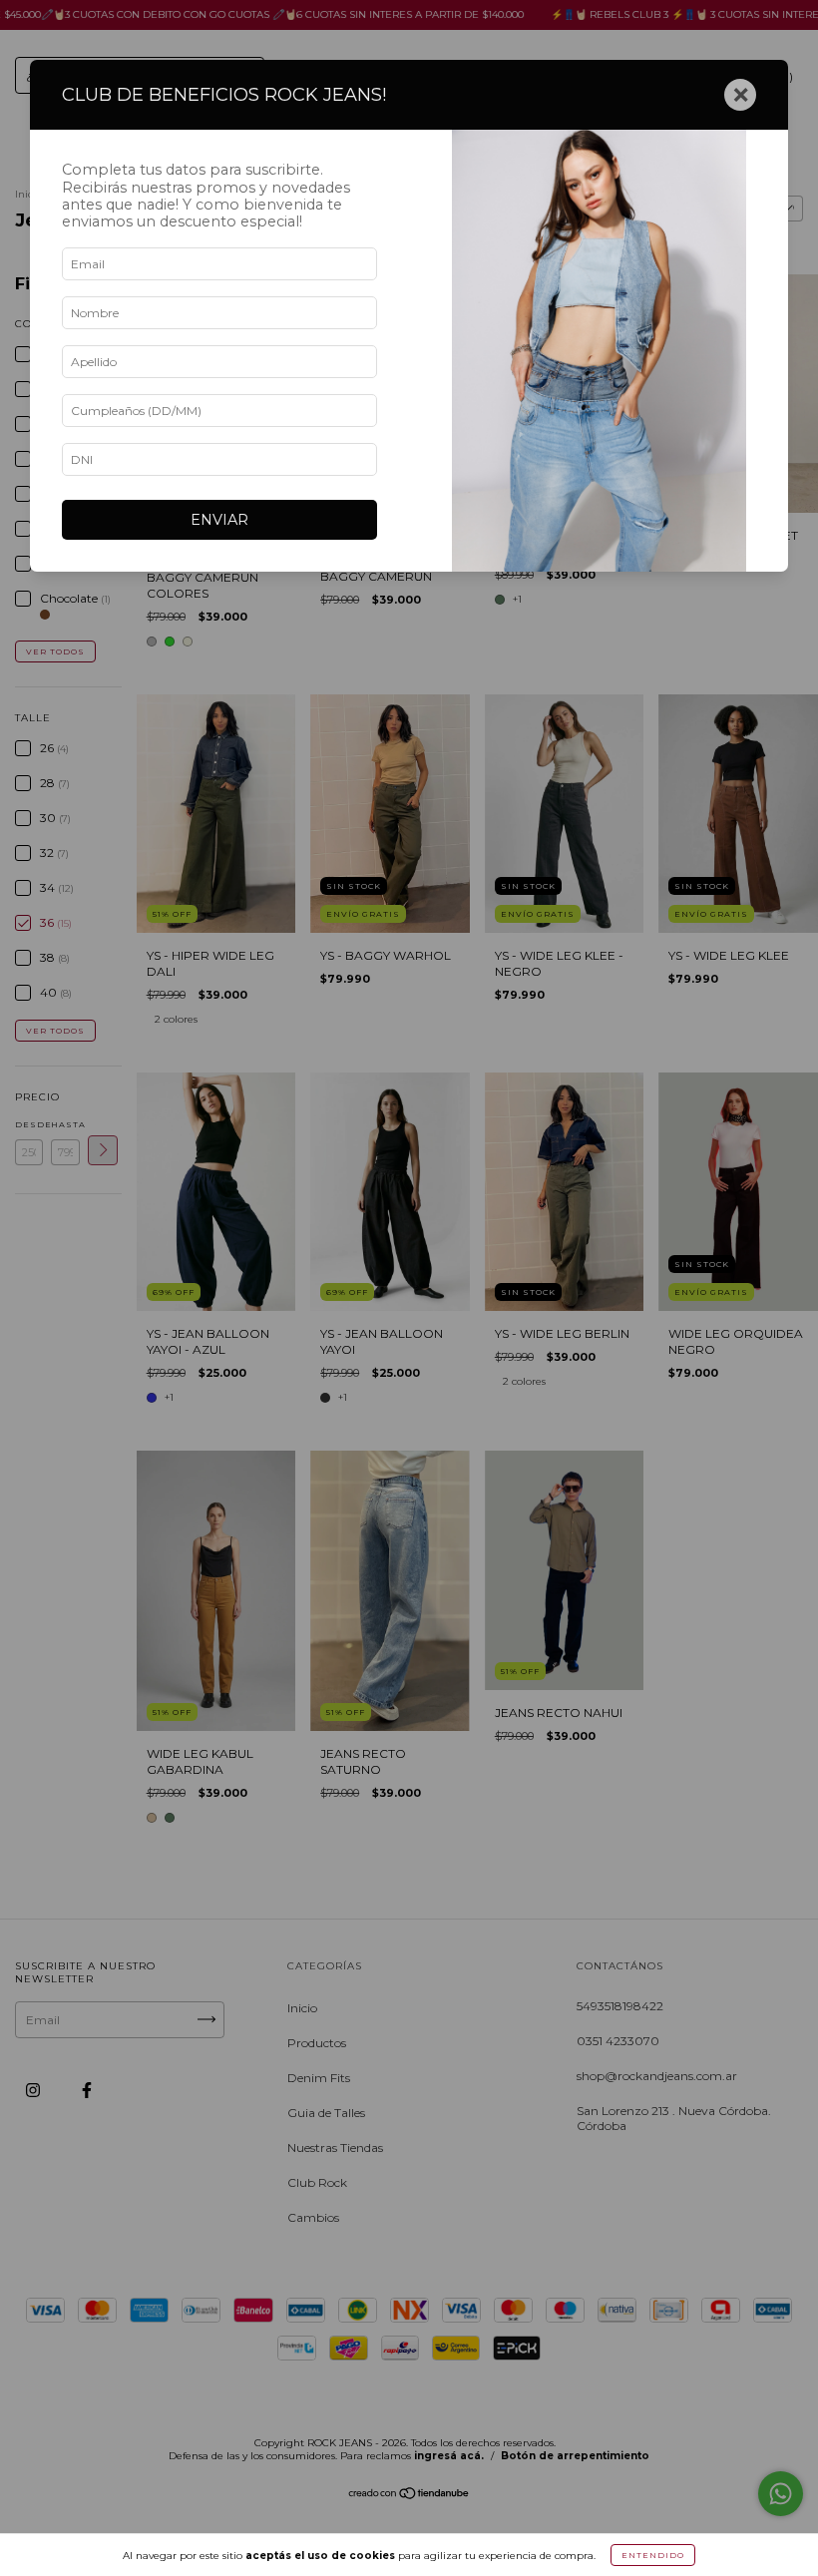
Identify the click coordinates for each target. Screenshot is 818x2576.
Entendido (653, 2555)
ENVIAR (219, 520)
